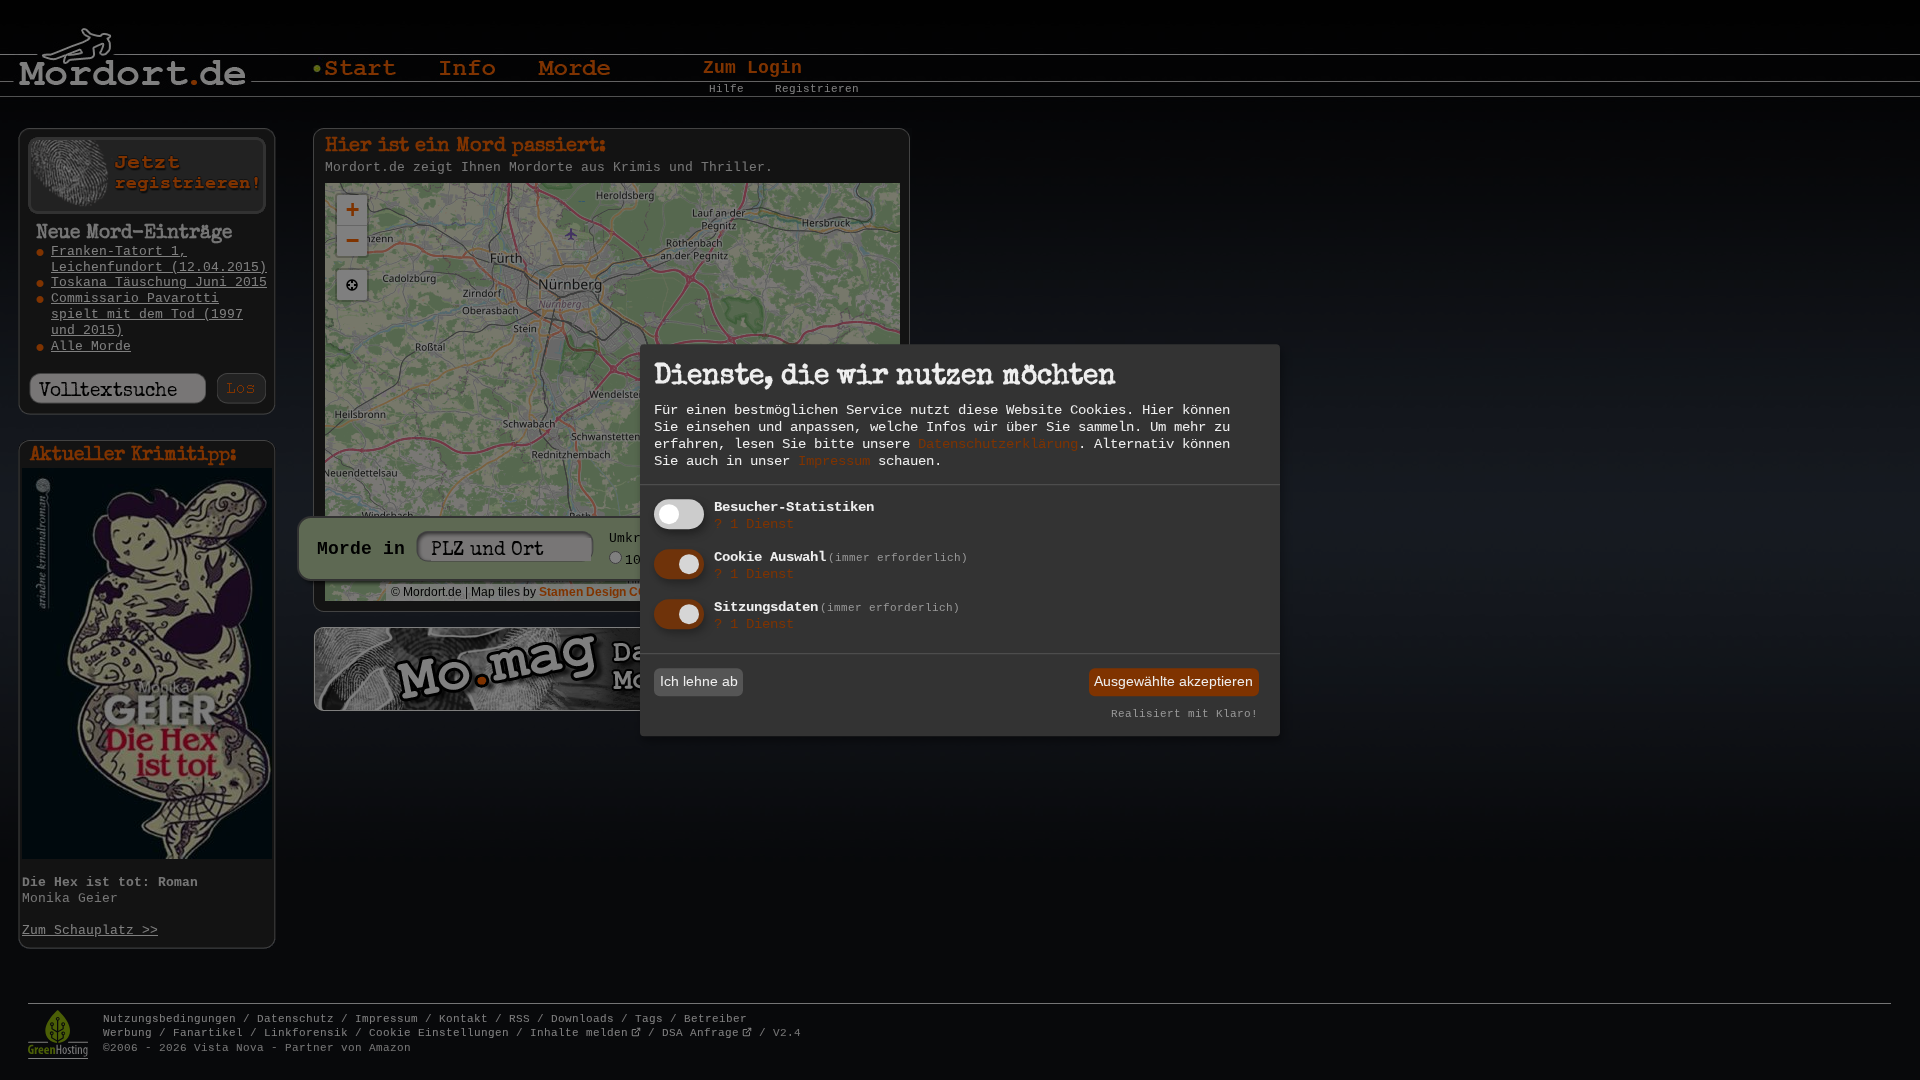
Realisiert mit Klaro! (1184, 714)
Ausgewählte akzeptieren (1173, 682)
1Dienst (754, 525)
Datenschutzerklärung (998, 444)
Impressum (834, 461)
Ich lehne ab (699, 682)
